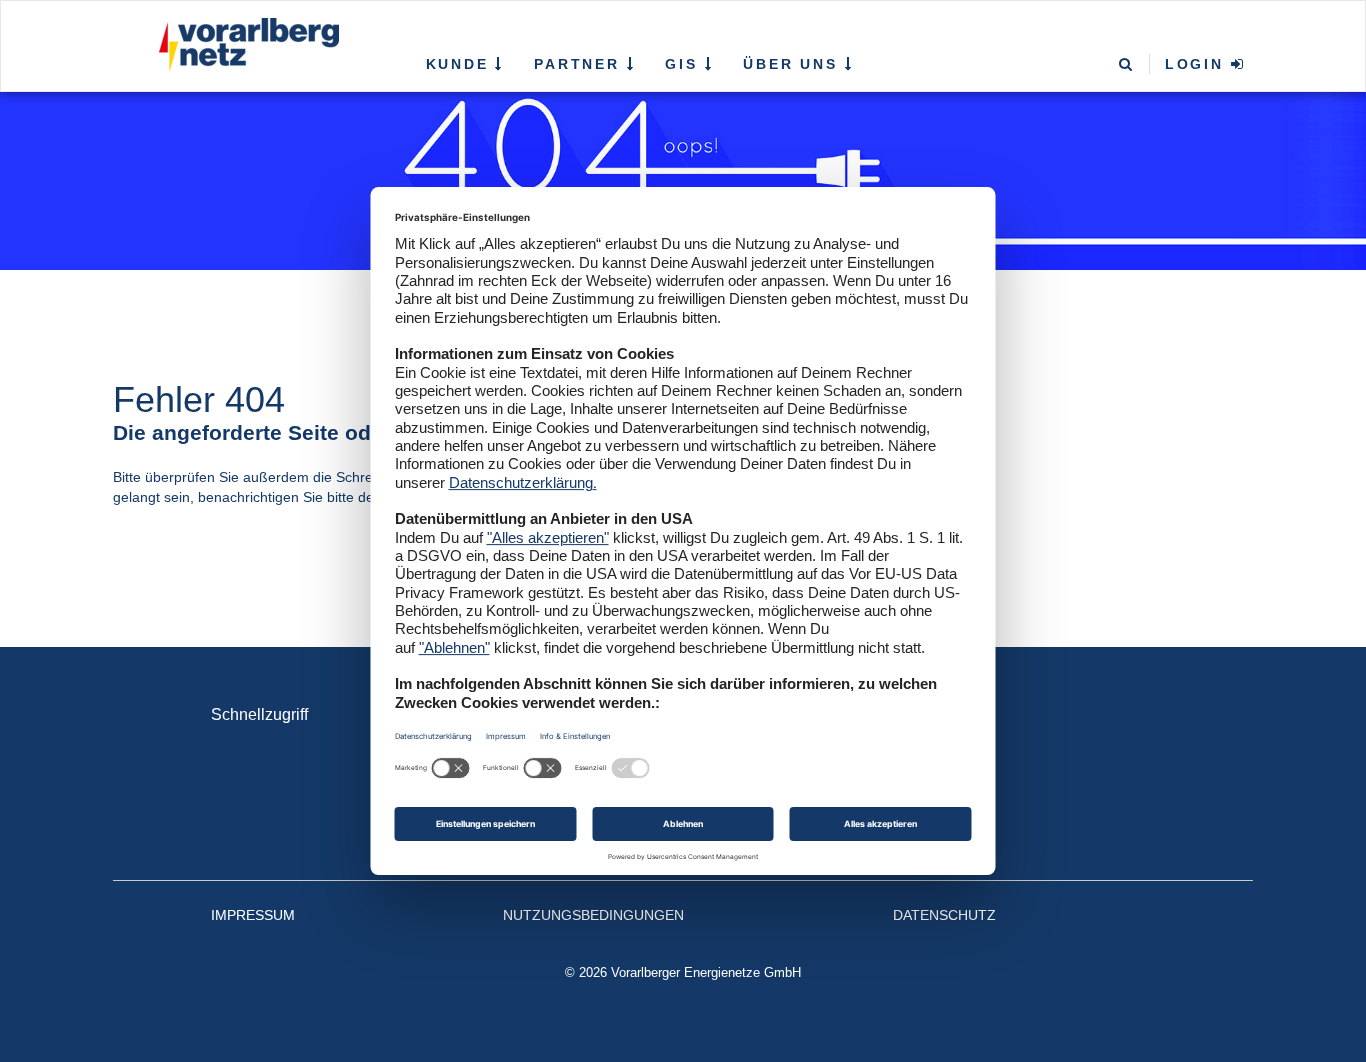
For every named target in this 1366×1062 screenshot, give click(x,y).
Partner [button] (580, 64)
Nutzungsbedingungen (593, 915)
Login (1198, 64)
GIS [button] (684, 64)
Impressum (253, 915)
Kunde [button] (461, 64)
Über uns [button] (793, 64)
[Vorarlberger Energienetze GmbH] (244, 45)
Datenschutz (944, 915)
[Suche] (1127, 65)
